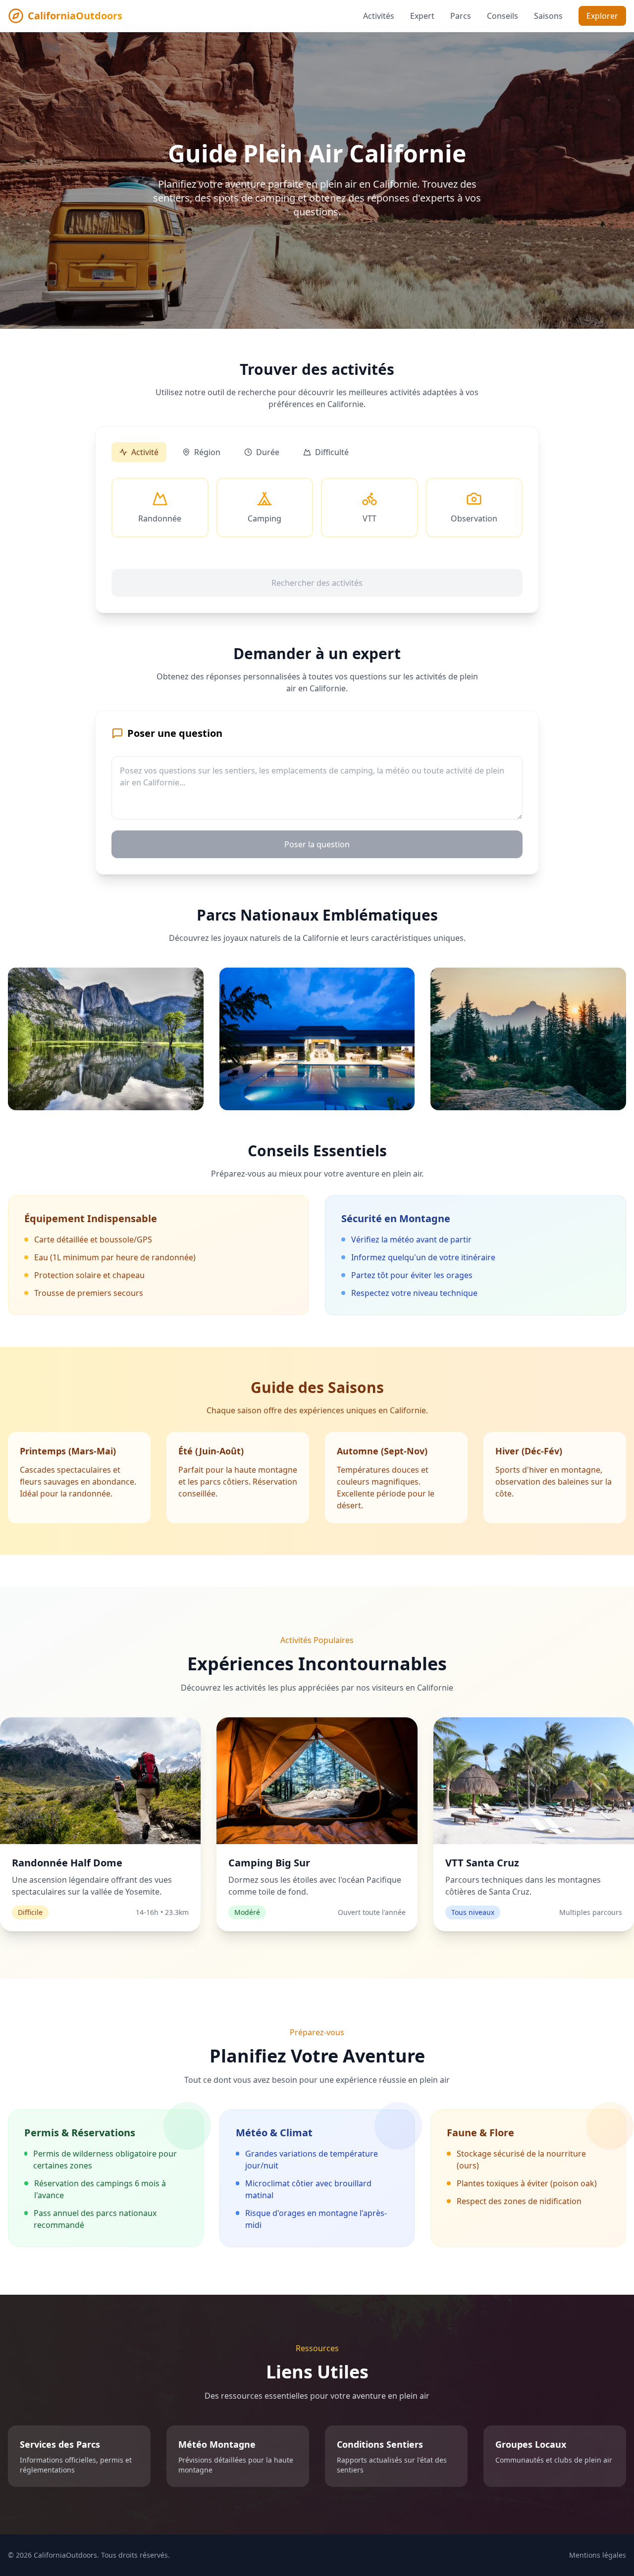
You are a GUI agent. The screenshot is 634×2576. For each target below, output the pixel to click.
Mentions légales (598, 2555)
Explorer (602, 16)
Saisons (548, 16)
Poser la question (317, 844)
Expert (422, 16)
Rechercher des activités (317, 583)
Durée (268, 452)
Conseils (502, 16)
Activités (379, 16)
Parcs (461, 16)
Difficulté (332, 452)
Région (207, 452)
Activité (145, 452)
